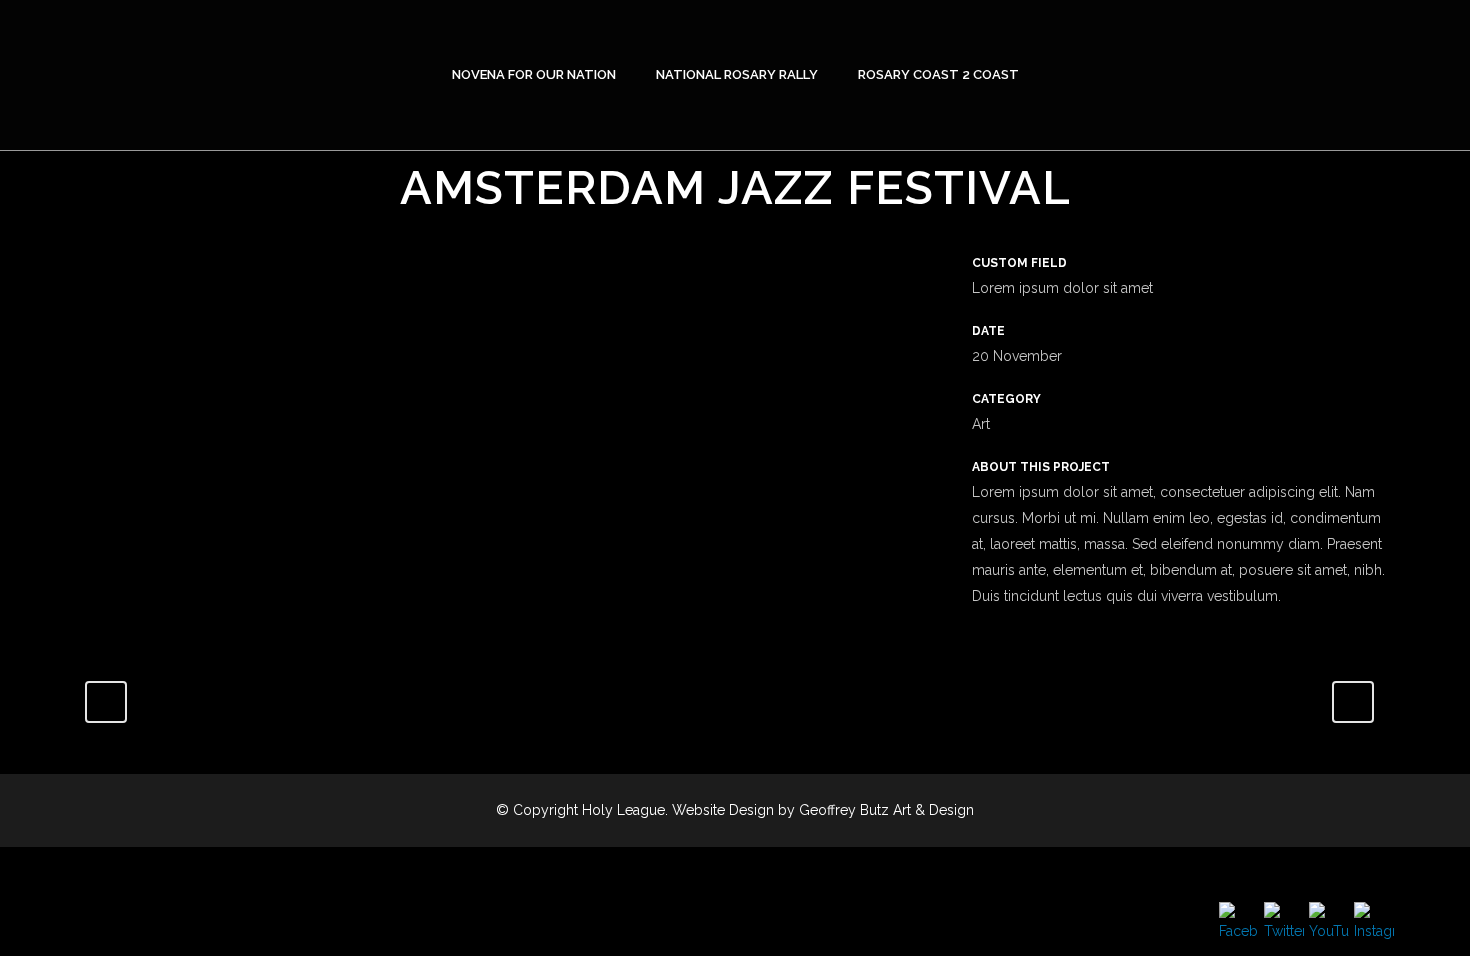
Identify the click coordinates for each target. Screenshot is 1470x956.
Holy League (623, 810)
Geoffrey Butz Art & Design (886, 810)
